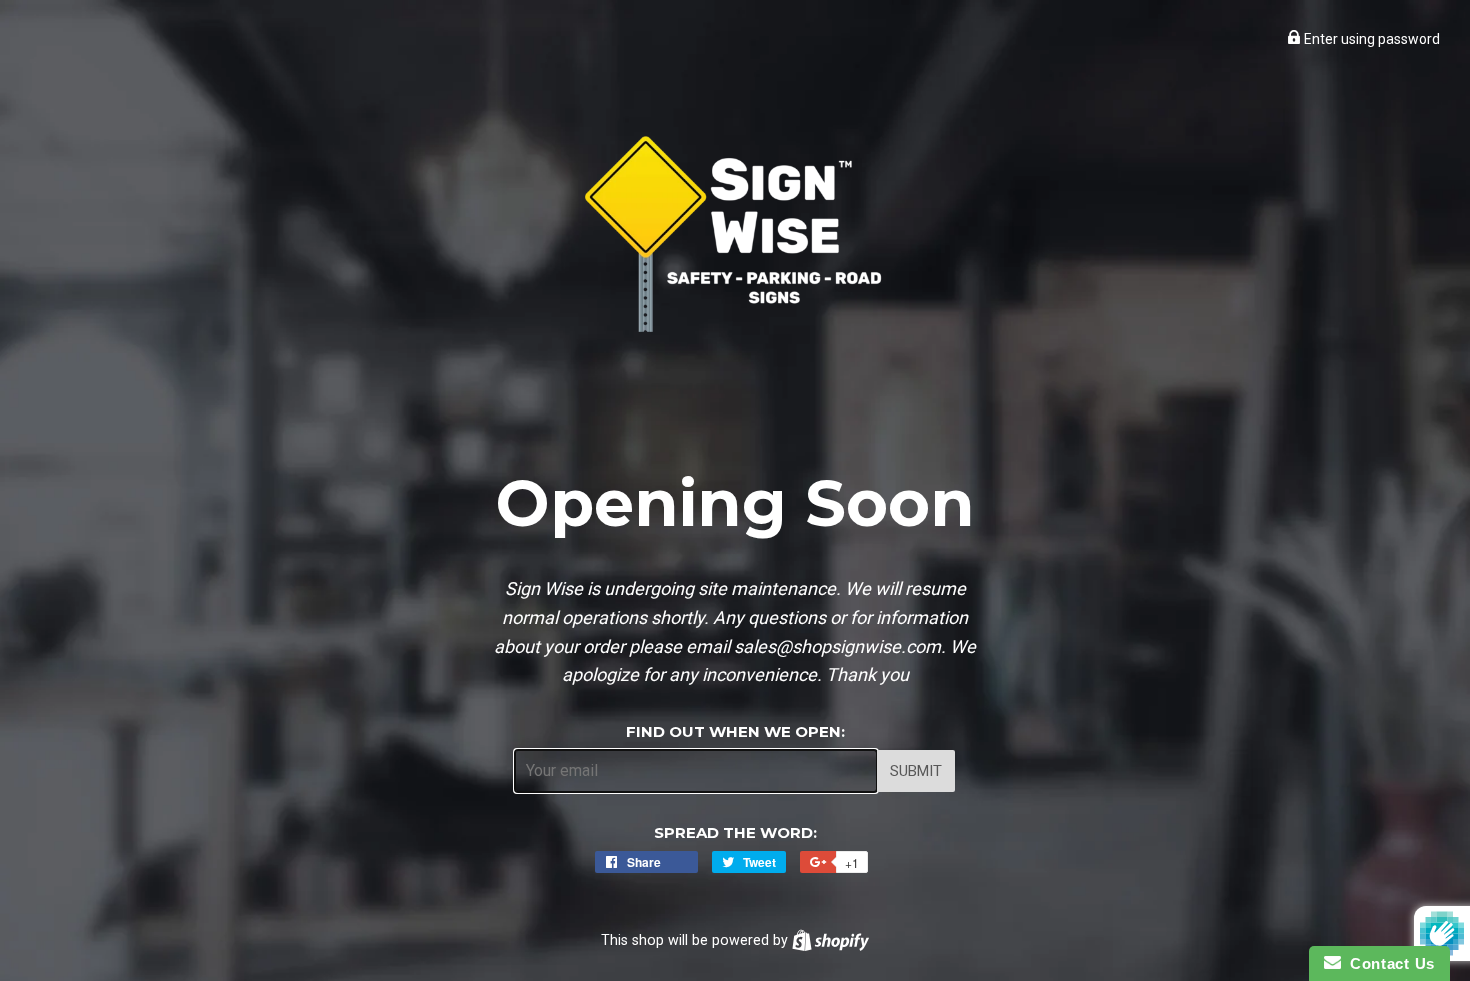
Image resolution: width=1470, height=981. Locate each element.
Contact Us (1388, 963)
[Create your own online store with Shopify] (830, 940)
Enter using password (1370, 39)
